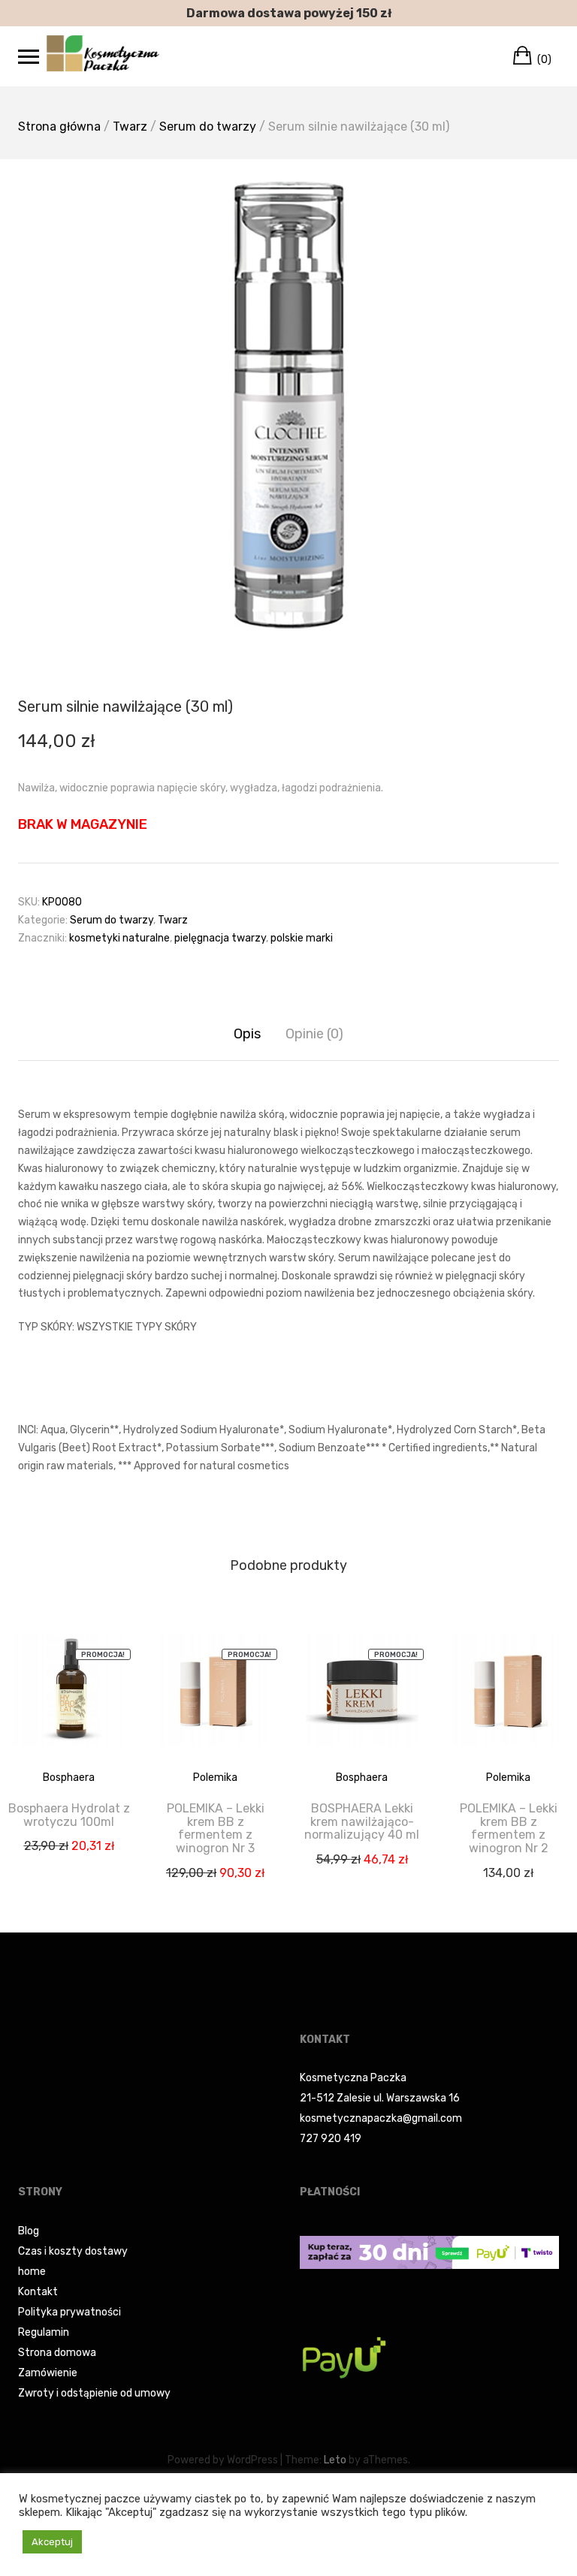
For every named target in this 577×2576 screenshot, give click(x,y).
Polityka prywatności (69, 2312)
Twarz (130, 127)
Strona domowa (57, 2353)
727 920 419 (331, 2139)
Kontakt (38, 2292)
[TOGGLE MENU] (29, 56)
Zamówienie (48, 2373)
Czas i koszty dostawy (73, 2251)
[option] (288, 405)
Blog (29, 2231)
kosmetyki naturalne (119, 938)
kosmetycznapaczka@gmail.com (381, 2118)
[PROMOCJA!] (69, 1700)
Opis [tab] (247, 1034)
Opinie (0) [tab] (314, 1034)
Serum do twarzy (208, 127)
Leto (335, 2460)
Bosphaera (69, 1778)
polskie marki (302, 938)
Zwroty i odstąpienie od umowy (94, 2393)
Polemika (215, 1778)
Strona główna (59, 127)
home (32, 2272)
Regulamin (44, 2332)
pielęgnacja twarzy (220, 938)
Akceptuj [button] (52, 2542)
